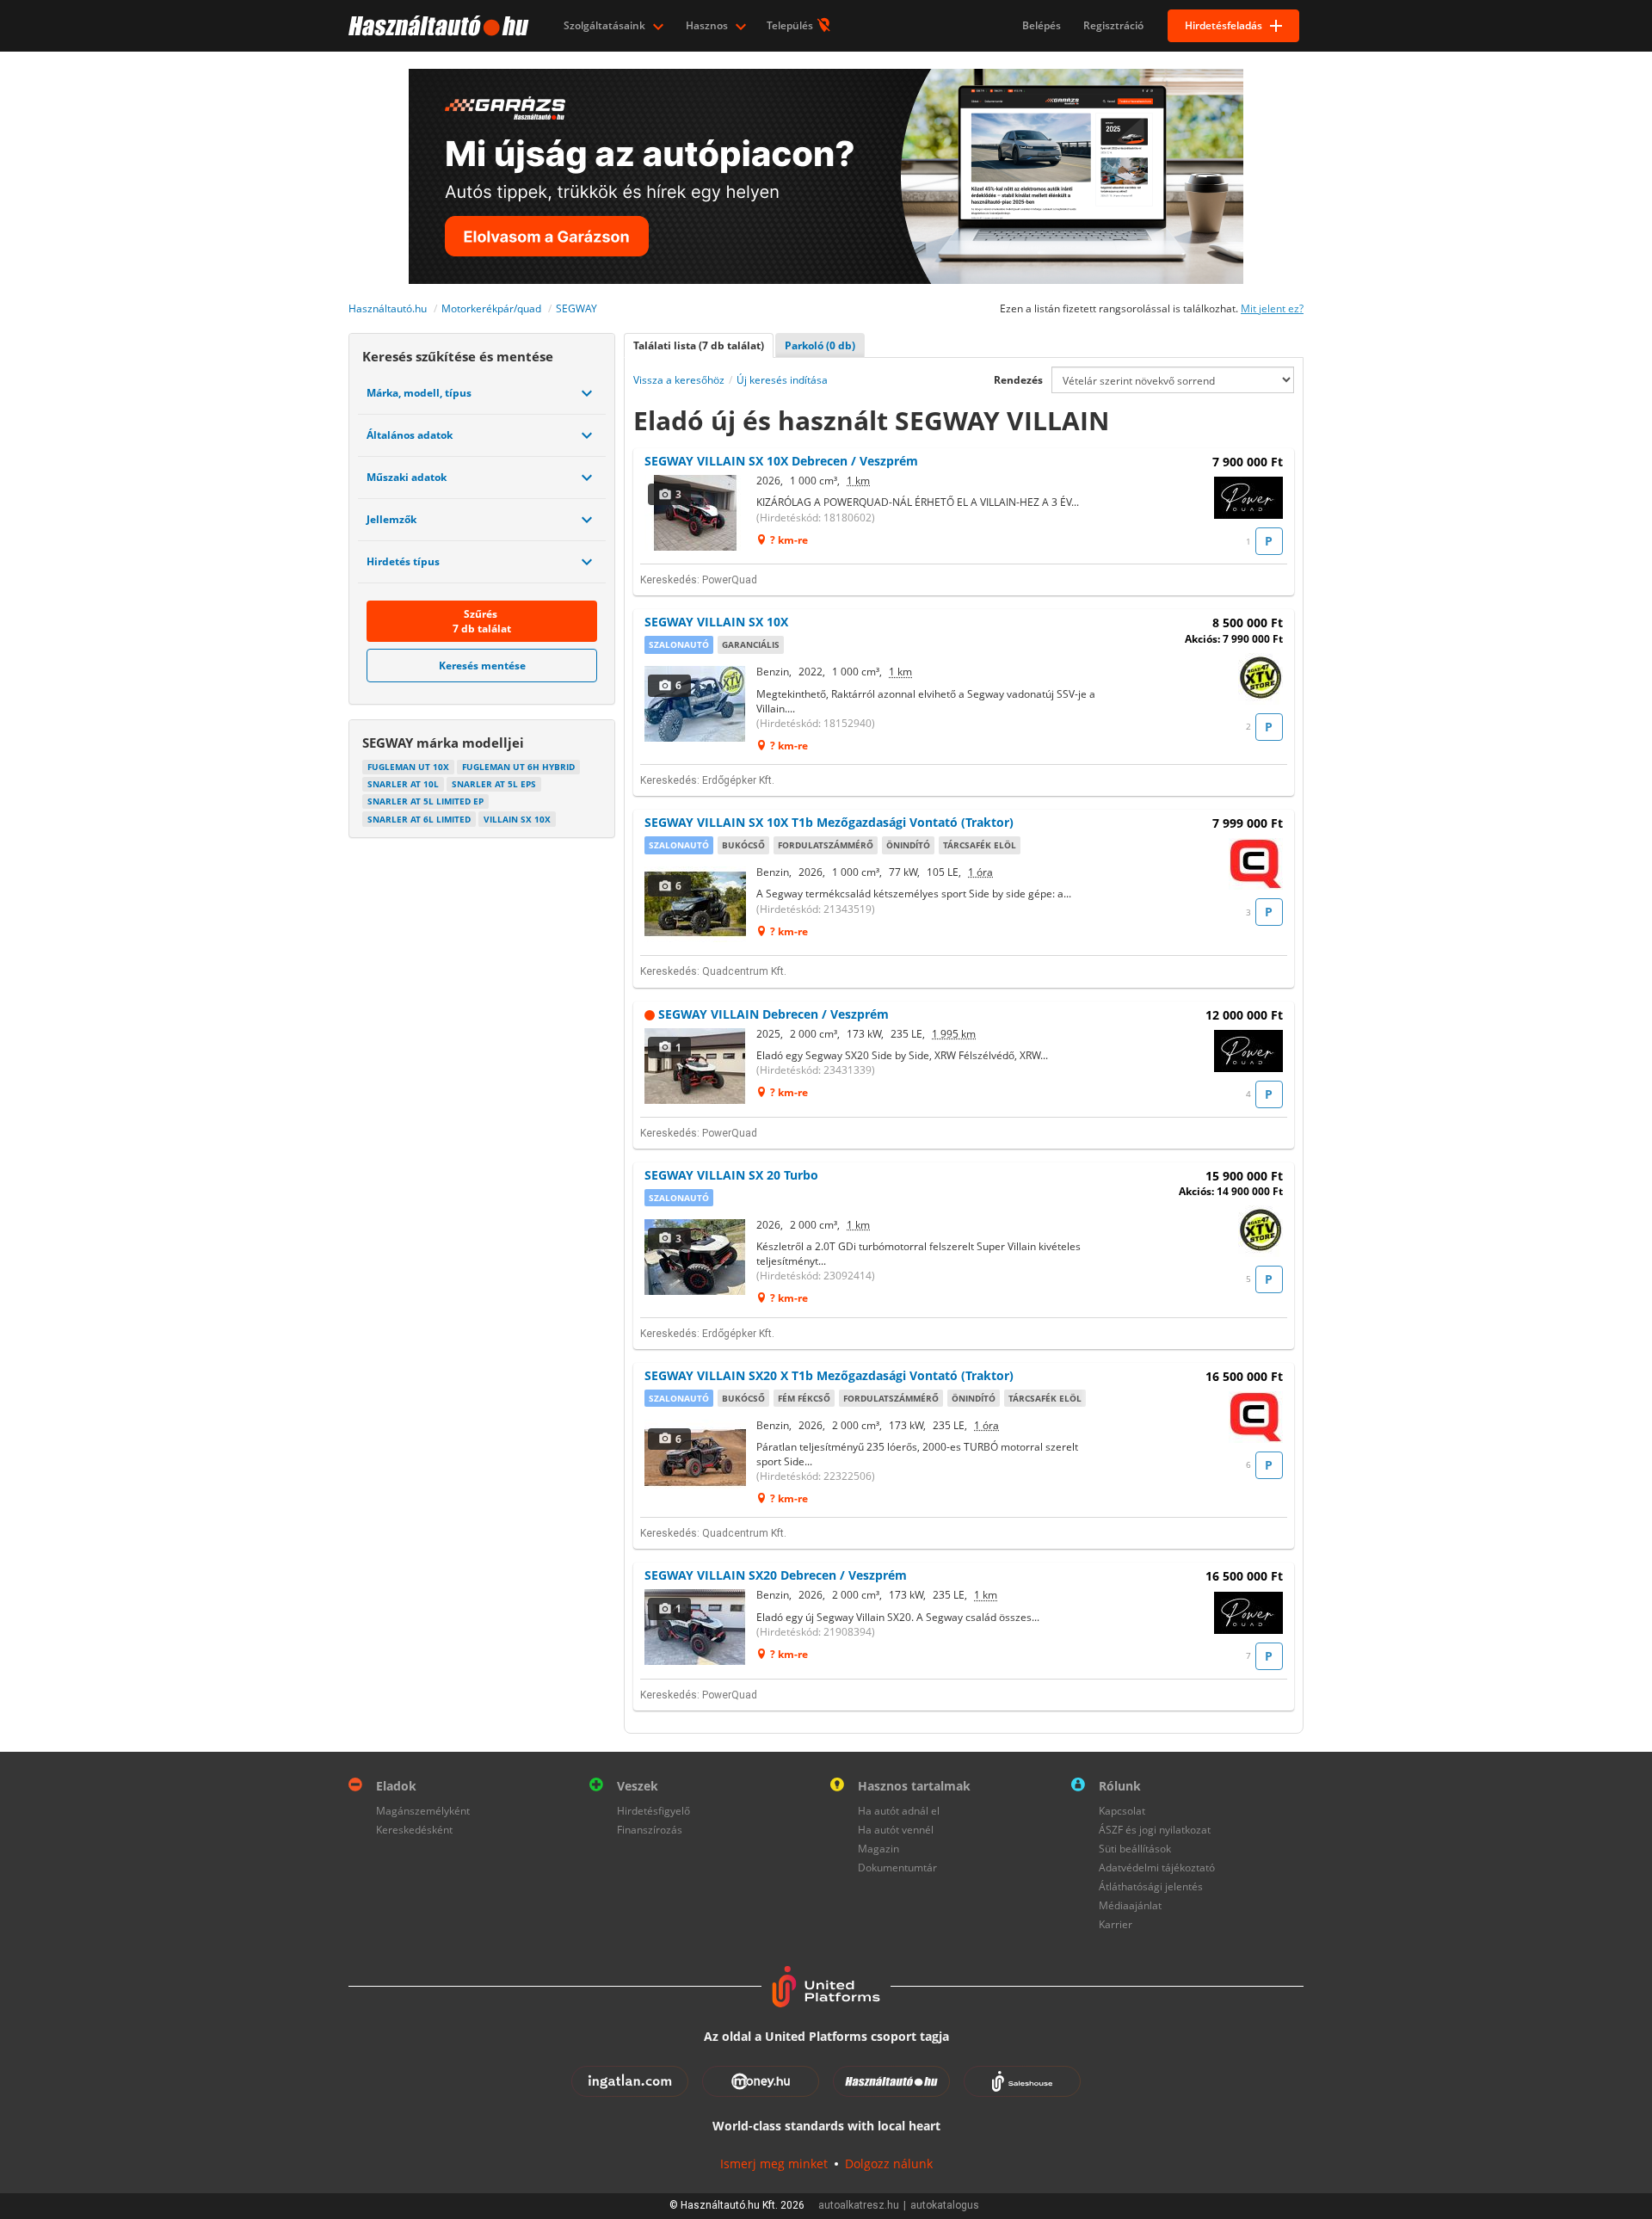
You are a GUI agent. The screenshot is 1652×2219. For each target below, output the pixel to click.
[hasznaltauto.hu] (437, 26)
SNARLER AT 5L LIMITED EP (425, 801)
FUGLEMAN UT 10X (408, 767)
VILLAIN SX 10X (517, 819)
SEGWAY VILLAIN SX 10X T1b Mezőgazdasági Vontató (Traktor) (829, 822)
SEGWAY (576, 308)
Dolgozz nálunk (889, 2164)
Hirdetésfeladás (1224, 25)
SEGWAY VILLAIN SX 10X (716, 622)
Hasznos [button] (708, 25)
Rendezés (1018, 380)
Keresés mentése (482, 666)
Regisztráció (1113, 25)
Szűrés (482, 621)
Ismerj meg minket (774, 2164)
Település (791, 25)
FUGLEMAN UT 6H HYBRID (518, 767)
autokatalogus (945, 2205)
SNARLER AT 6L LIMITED (419, 819)
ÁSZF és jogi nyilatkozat (1155, 1830)
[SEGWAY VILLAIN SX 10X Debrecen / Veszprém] (696, 513)
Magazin (878, 1849)
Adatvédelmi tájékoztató (1157, 1868)
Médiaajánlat (1130, 1905)
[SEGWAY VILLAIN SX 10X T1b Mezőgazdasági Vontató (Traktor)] (696, 904)
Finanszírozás (650, 1830)
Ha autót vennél (896, 1830)
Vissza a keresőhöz (679, 380)
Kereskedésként (414, 1830)
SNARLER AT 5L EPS (494, 784)
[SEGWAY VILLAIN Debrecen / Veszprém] (696, 1066)
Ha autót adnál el (899, 1811)
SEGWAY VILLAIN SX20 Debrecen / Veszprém (776, 1575)
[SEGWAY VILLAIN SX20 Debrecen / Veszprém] (696, 1627)
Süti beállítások (1135, 1849)
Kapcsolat (1122, 1811)
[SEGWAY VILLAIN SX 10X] (696, 704)
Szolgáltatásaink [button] (606, 25)
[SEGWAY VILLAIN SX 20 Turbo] (696, 1257)
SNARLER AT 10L (403, 784)
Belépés (1042, 25)
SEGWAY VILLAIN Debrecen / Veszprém (774, 1014)
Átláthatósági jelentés (1151, 1886)
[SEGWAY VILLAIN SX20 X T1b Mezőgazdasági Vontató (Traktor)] (696, 1458)
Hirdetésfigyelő (653, 1811)
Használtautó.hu (388, 308)
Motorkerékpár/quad (491, 308)
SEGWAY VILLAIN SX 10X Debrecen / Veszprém (781, 461)
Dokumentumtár (897, 1868)
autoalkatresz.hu (859, 2205)
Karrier (1116, 1924)
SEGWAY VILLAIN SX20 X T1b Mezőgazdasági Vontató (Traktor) (829, 1375)
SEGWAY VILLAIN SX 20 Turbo (731, 1175)
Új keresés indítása (782, 380)
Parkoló (820, 345)
